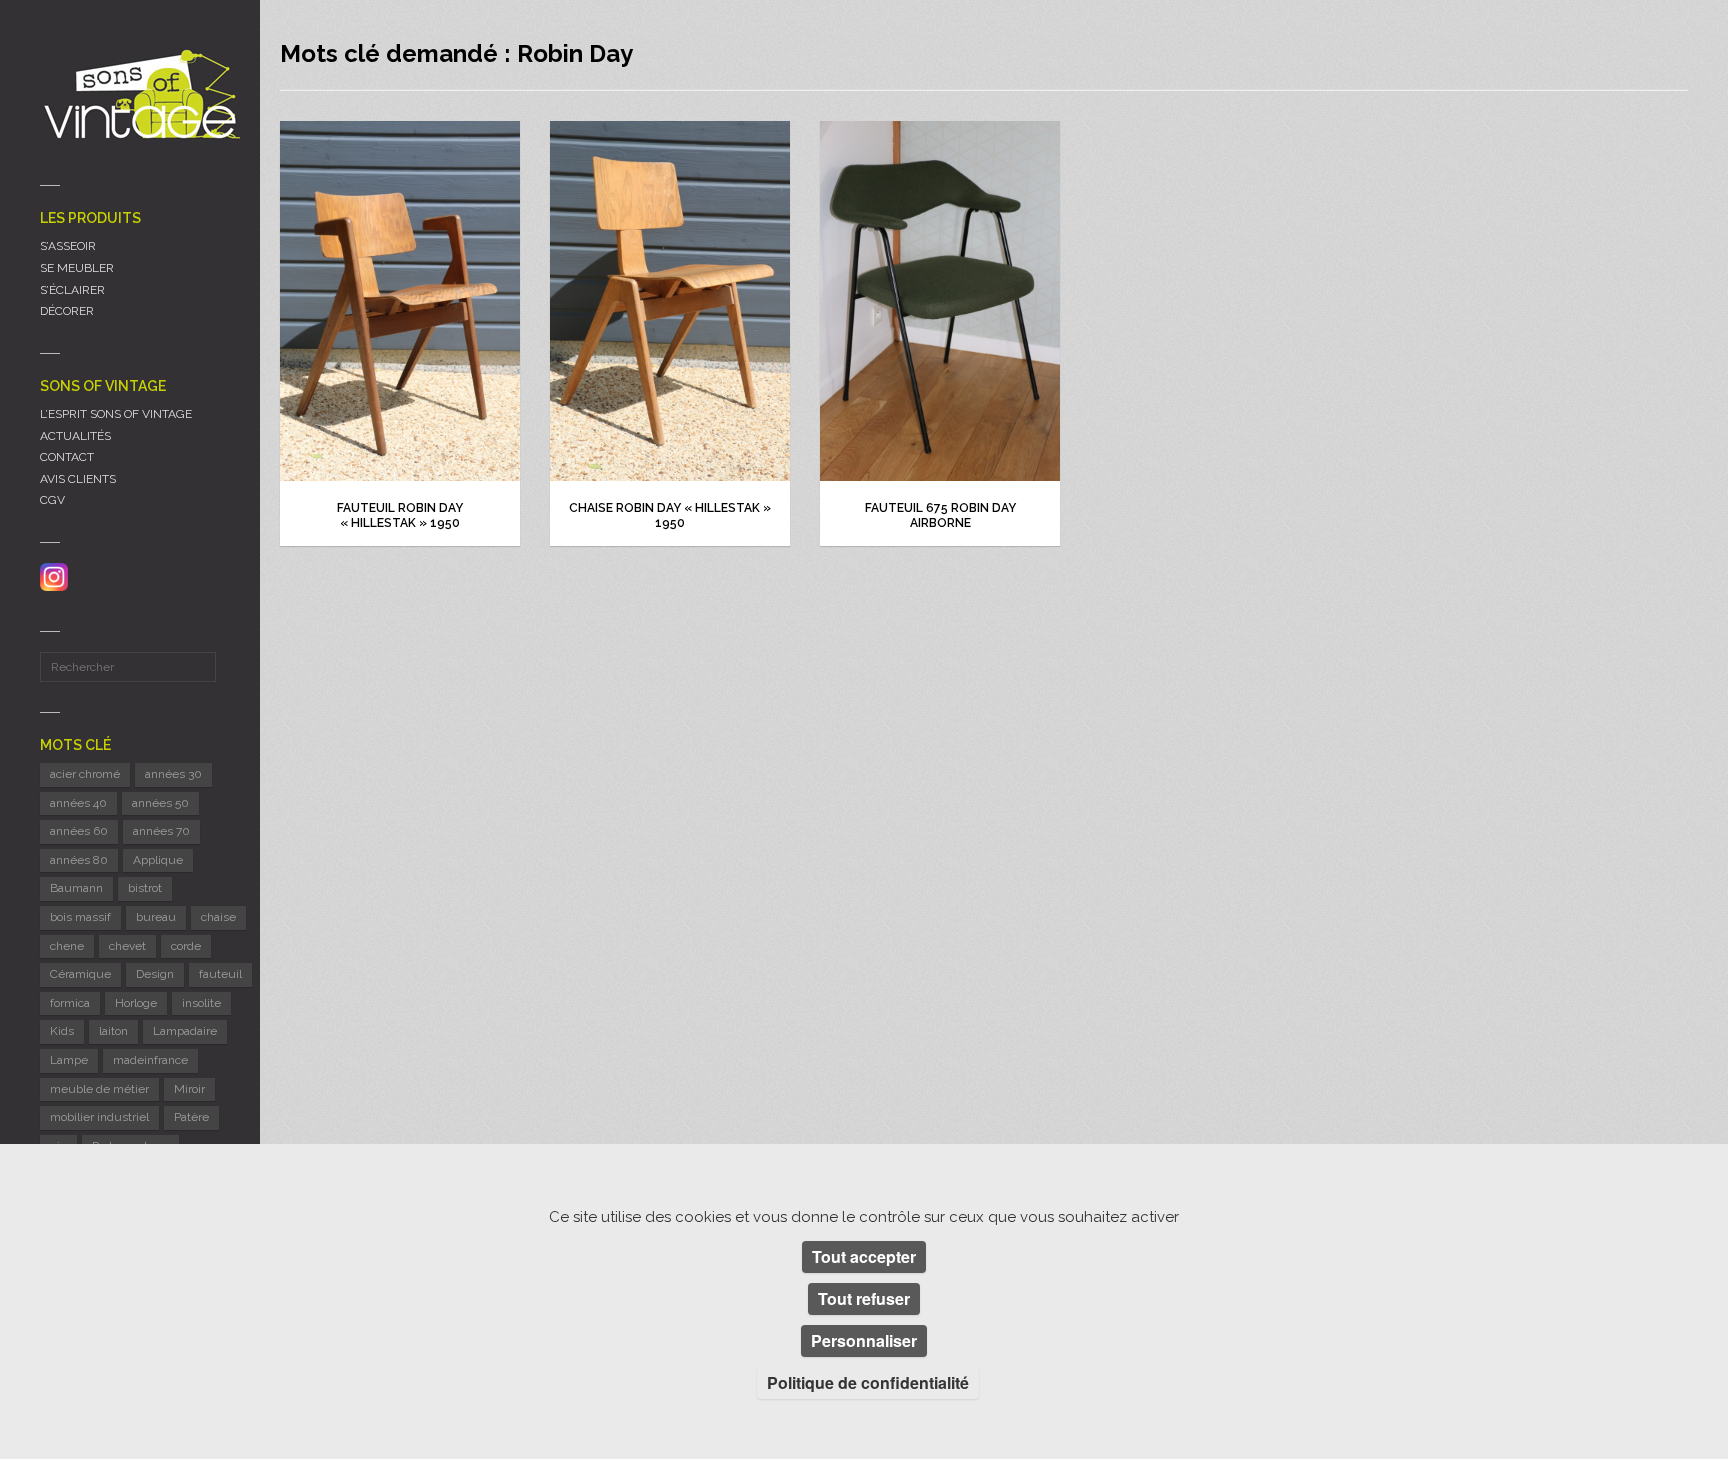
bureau (156, 917)
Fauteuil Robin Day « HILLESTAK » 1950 (400, 515)
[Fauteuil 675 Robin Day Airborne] (940, 301)
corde (186, 946)
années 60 (79, 831)
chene (67, 946)
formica (70, 1003)
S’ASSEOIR (68, 246)
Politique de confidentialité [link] (868, 1382)
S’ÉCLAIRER (72, 290)
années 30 (173, 774)
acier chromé (85, 774)
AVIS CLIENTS (78, 479)
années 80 (79, 860)
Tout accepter (864, 1256)
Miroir (189, 1089)
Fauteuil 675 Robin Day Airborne (940, 515)
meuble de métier (99, 1089)
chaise (218, 917)
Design (155, 974)
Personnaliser (864, 1340)
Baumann (76, 888)
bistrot (145, 888)
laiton (113, 1031)
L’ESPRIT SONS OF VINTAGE (116, 414)
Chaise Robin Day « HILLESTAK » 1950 (670, 515)
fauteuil (220, 974)
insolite (201, 1003)
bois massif (80, 917)
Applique (158, 860)
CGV (52, 500)
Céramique (80, 974)
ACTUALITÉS (75, 436)
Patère (191, 1117)
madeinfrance (150, 1060)
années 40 (78, 803)
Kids (62, 1031)
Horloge (136, 1003)
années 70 (161, 831)
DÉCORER (67, 311)
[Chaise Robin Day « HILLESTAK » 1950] (670, 301)
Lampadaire (185, 1031)
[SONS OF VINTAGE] (140, 93)
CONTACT (67, 457)
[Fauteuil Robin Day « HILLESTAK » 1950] (400, 301)
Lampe (69, 1060)
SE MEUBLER (77, 268)
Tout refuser (864, 1298)
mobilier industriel (99, 1117)
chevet (127, 946)
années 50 (160, 803)
